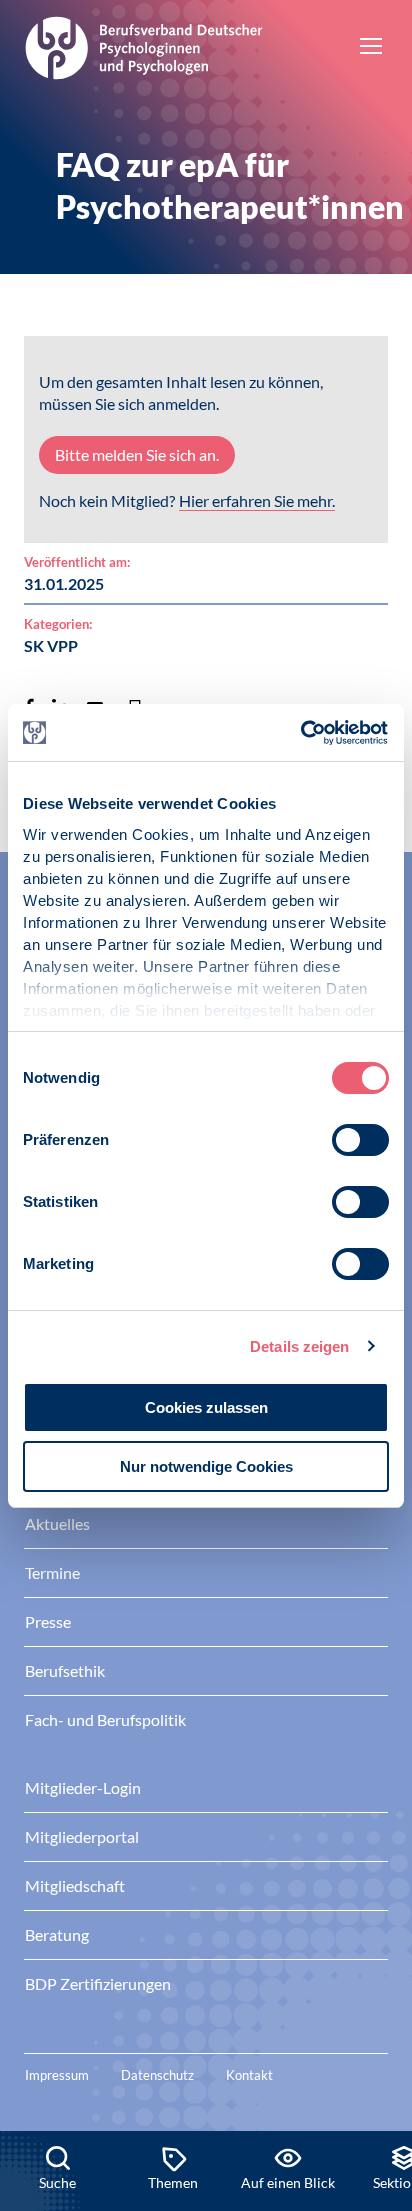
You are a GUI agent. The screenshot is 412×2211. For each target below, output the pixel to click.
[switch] (360, 1140)
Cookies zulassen (206, 1407)
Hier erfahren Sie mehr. (257, 500)
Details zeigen (299, 1346)
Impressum (57, 2075)
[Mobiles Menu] (371, 48)
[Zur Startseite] (144, 45)
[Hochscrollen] (376, 2063)
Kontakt (249, 2075)
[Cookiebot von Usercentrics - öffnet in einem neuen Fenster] (301, 733)
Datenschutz (157, 2075)
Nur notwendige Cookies (206, 1466)
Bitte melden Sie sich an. (137, 454)
